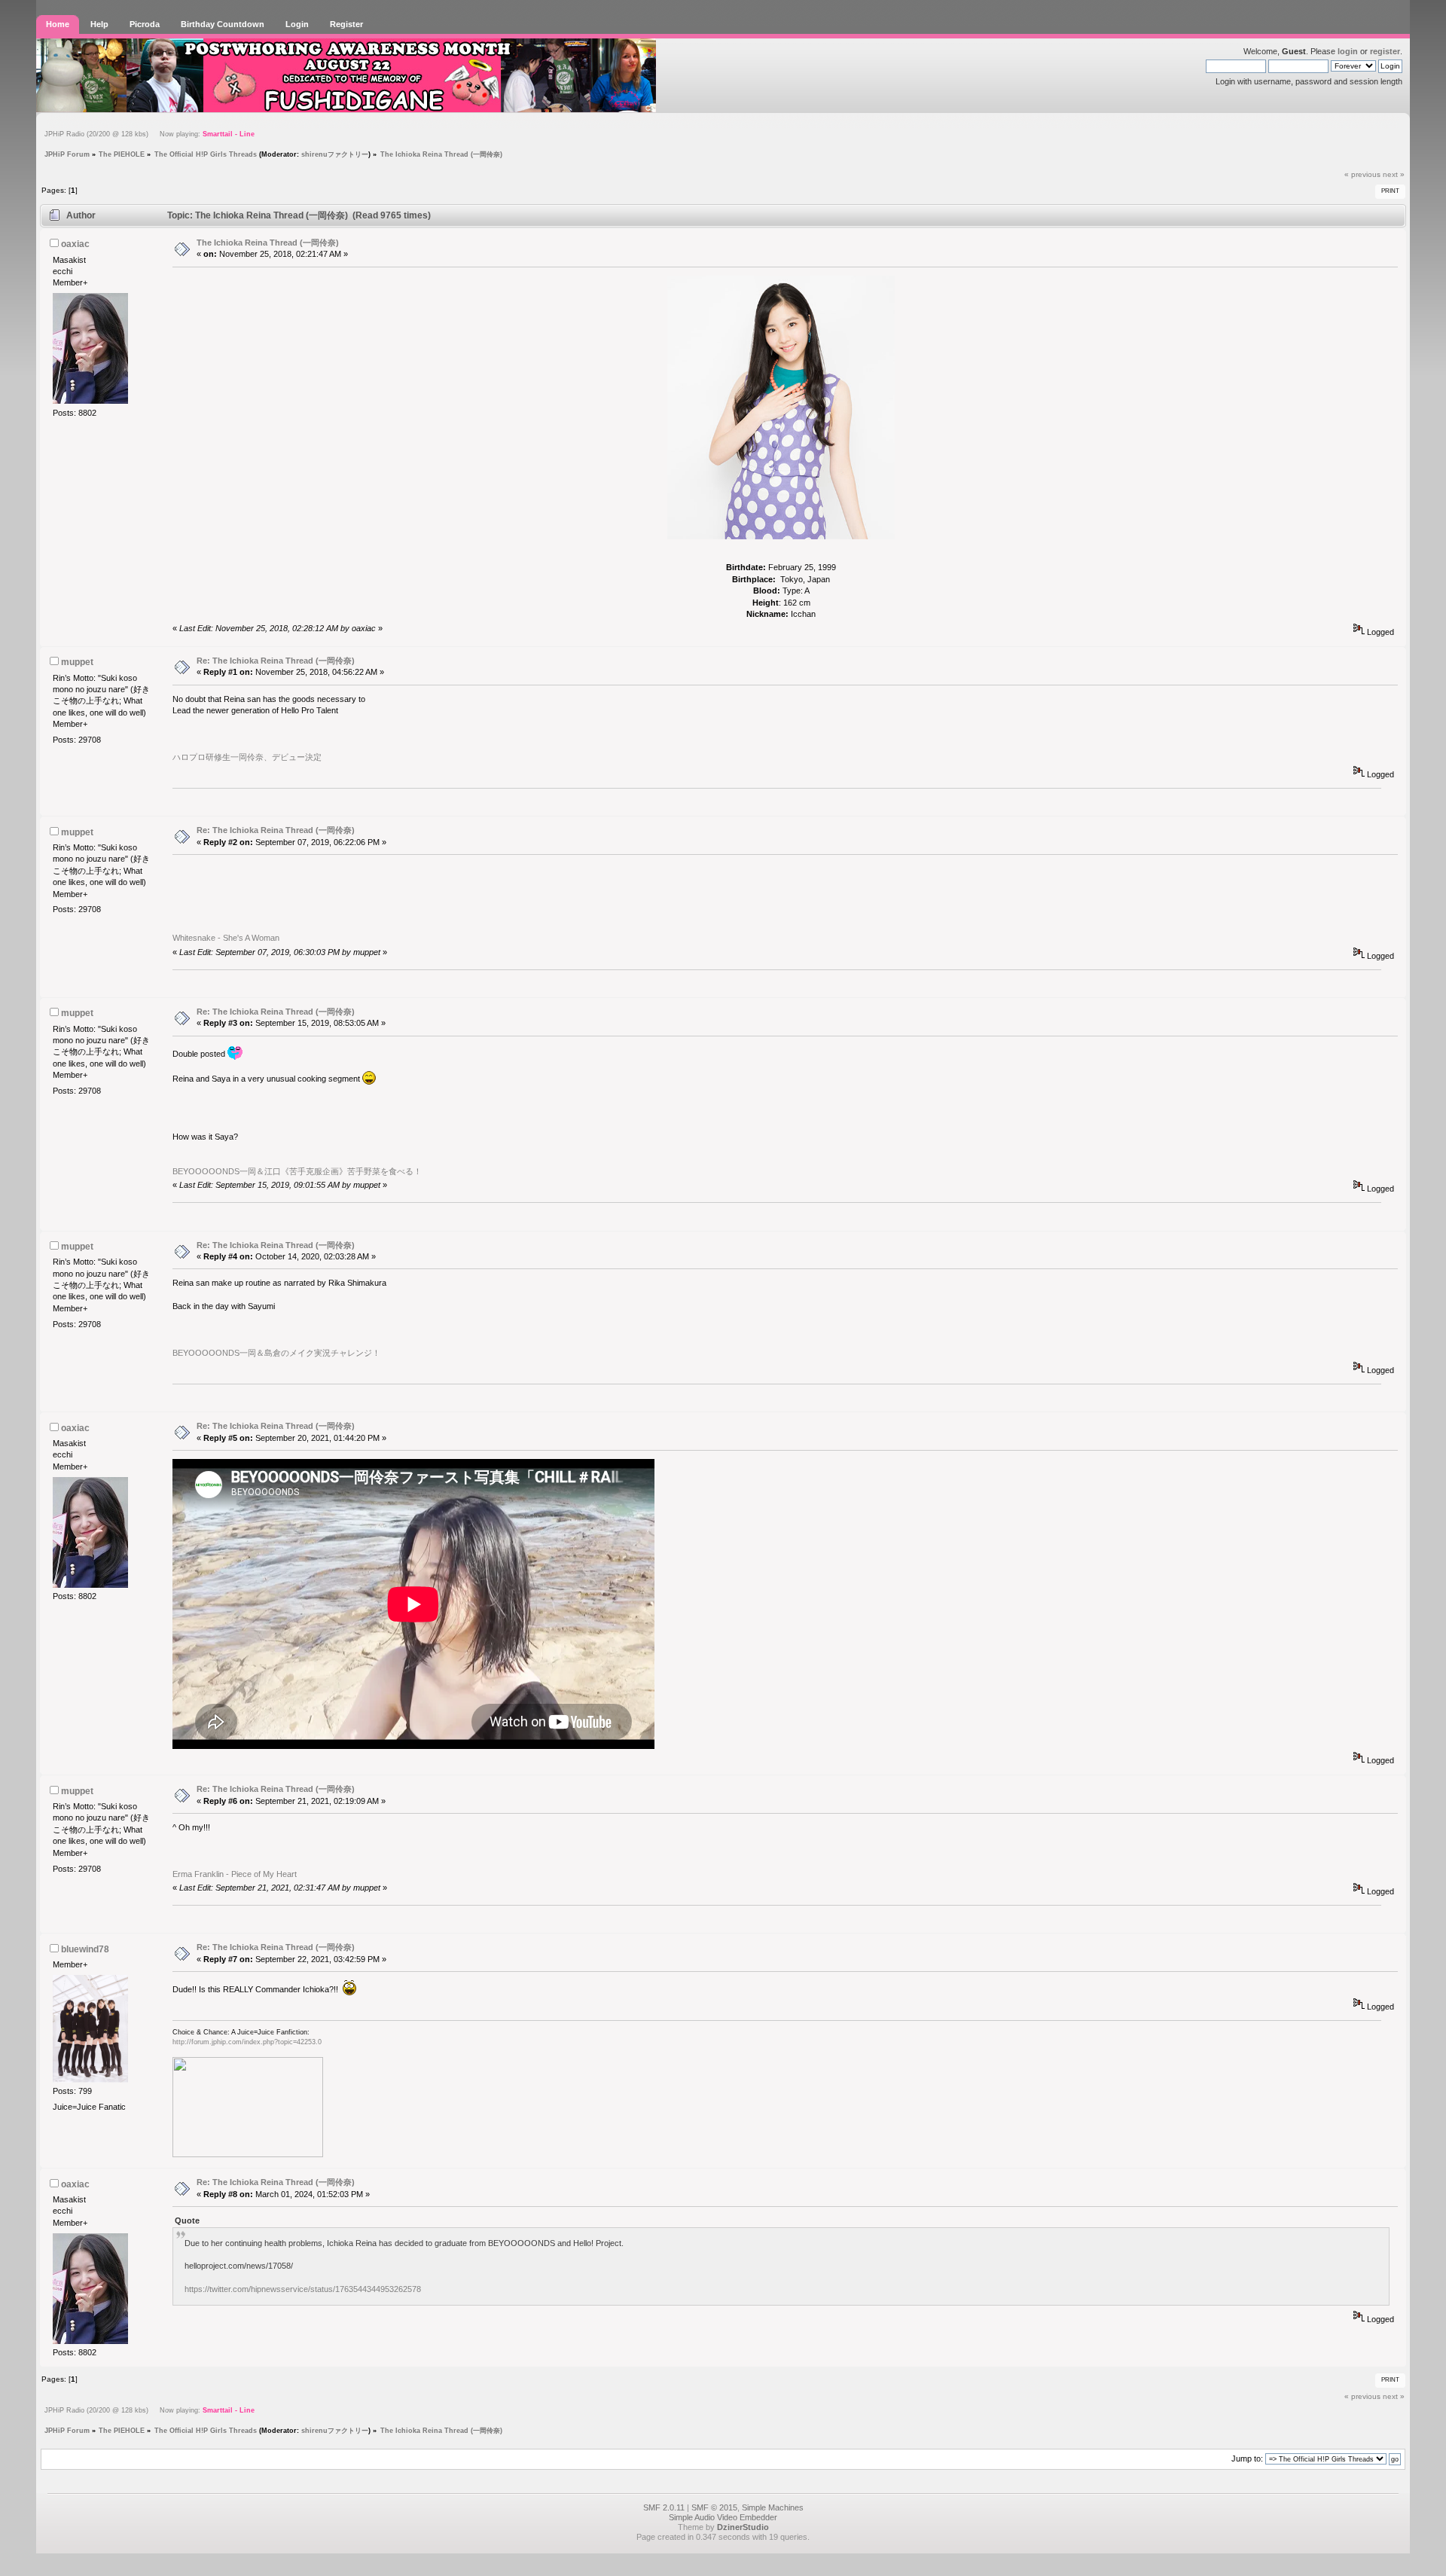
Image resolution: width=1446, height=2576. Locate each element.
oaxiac (75, 244)
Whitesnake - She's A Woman (226, 938)
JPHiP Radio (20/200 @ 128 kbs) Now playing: (149, 134)
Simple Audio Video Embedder (723, 2517)
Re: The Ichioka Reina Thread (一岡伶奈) (276, 661)
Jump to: (1247, 2458)
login (1348, 51)
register (1385, 51)
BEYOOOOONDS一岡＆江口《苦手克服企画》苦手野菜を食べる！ (297, 1171)
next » (1394, 174)
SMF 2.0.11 (664, 2507)
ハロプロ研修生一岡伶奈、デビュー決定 (247, 757)
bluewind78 (85, 1949)
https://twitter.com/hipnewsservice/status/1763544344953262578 (303, 2289)
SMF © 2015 (714, 2507)
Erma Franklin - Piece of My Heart (235, 1874)
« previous (1362, 174)
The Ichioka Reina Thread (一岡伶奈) (268, 243)
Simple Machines (773, 2507)
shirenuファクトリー (335, 154)
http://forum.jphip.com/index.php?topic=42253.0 (247, 2042)
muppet (77, 662)
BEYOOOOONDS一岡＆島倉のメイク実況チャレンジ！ (276, 1353)
